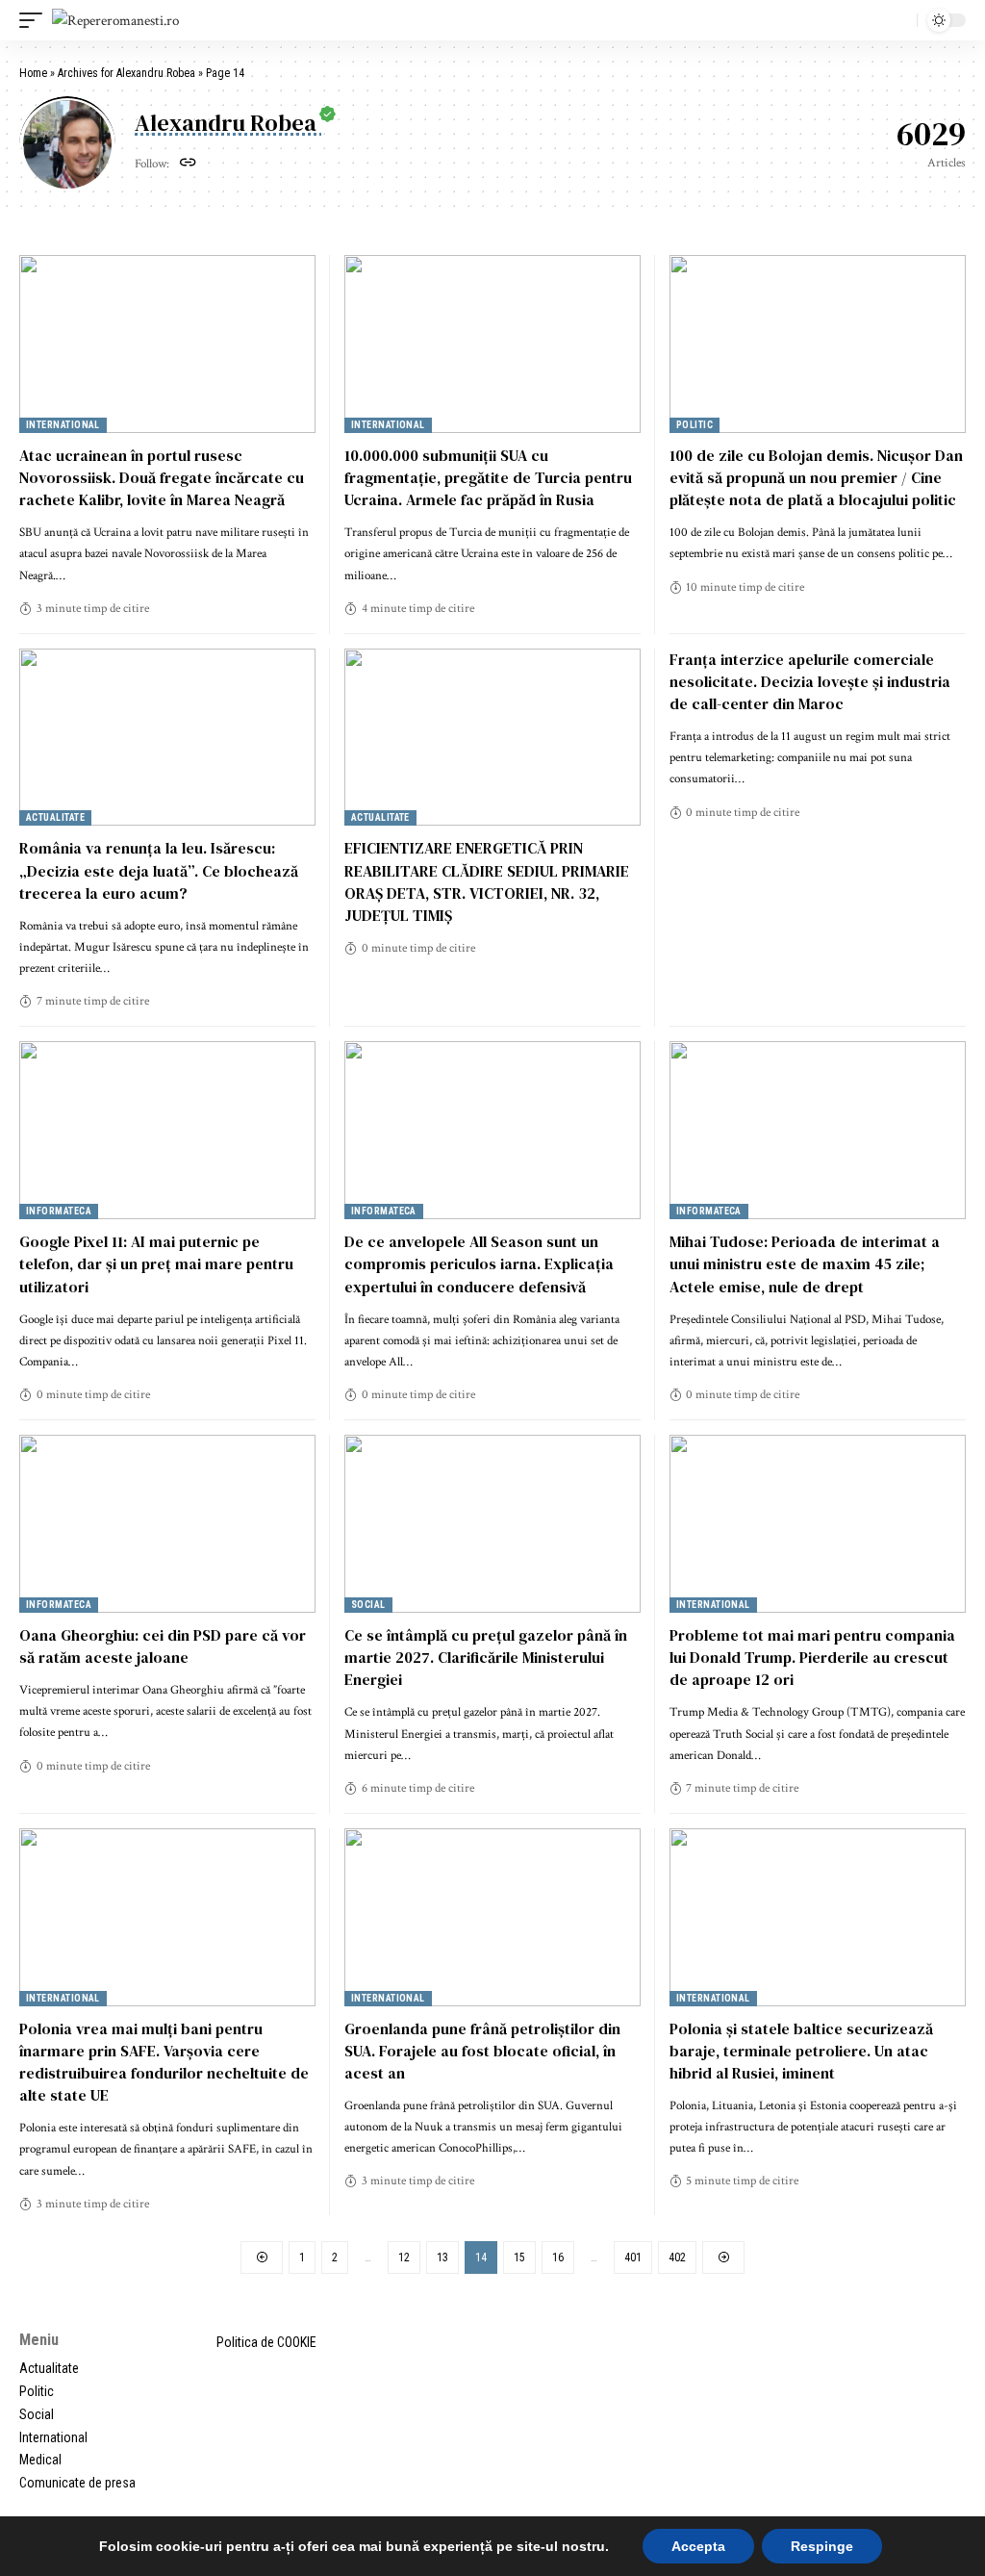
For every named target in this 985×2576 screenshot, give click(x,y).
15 (519, 2257)
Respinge (822, 2546)
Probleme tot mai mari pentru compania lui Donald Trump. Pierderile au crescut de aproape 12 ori (812, 1657)
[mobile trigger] (36, 21)
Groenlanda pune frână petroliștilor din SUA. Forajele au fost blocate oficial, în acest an (482, 2051)
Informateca (59, 1211)
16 (558, 2257)
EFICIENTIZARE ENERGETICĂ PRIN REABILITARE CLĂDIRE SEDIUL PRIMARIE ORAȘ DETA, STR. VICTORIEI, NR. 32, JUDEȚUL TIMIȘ (487, 881)
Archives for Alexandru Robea (126, 73)
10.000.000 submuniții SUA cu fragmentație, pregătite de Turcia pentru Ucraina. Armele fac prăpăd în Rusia (488, 477)
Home (33, 73)
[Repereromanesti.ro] (115, 21)
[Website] (188, 165)
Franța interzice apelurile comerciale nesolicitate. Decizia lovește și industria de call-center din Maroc (810, 681)
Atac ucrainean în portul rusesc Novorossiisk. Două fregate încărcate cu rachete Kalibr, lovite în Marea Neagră (162, 477)
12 (404, 2257)
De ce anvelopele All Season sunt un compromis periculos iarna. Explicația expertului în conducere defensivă (479, 1263)
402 (677, 2257)
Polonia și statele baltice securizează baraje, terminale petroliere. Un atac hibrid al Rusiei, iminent (801, 2051)
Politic (695, 425)
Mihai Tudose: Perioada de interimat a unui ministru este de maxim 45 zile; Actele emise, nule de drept (805, 1263)
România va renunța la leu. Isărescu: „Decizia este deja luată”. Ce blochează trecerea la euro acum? (159, 870)
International (63, 425)
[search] (897, 20)
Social (368, 1605)
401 (633, 2257)
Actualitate (55, 817)
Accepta (698, 2546)
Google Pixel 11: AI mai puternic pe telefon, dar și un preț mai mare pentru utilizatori (156, 1263)
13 (442, 2257)
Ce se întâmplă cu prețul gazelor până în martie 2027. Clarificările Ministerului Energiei (486, 1657)
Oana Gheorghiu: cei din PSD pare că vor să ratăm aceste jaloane (163, 1646)
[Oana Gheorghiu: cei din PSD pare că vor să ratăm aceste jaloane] (167, 1524)
